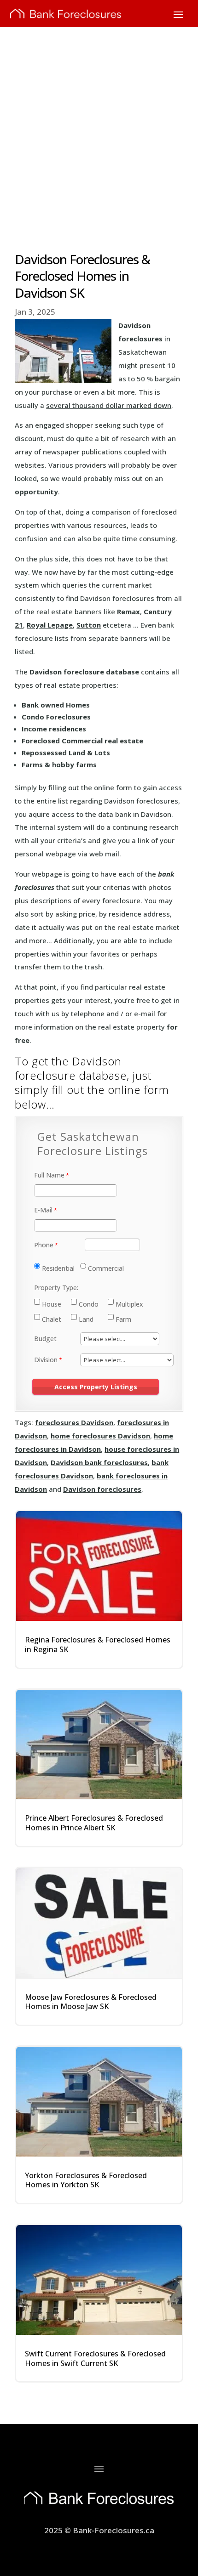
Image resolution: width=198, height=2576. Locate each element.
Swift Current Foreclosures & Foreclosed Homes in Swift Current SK (95, 2358)
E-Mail (43, 1210)
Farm (123, 1319)
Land (86, 1319)
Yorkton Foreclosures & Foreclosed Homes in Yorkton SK (86, 2180)
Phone (44, 1245)
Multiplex (129, 1304)
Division (46, 1360)
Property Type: (56, 1288)
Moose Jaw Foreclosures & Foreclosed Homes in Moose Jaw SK (91, 2002)
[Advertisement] (99, 130)
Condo (89, 1304)
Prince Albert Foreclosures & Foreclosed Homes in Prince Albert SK (94, 1823)
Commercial (106, 1268)
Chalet (52, 1319)
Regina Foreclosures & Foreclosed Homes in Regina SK (98, 1645)
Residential (58, 1268)
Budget (45, 1339)
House (52, 1304)
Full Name (49, 1175)
